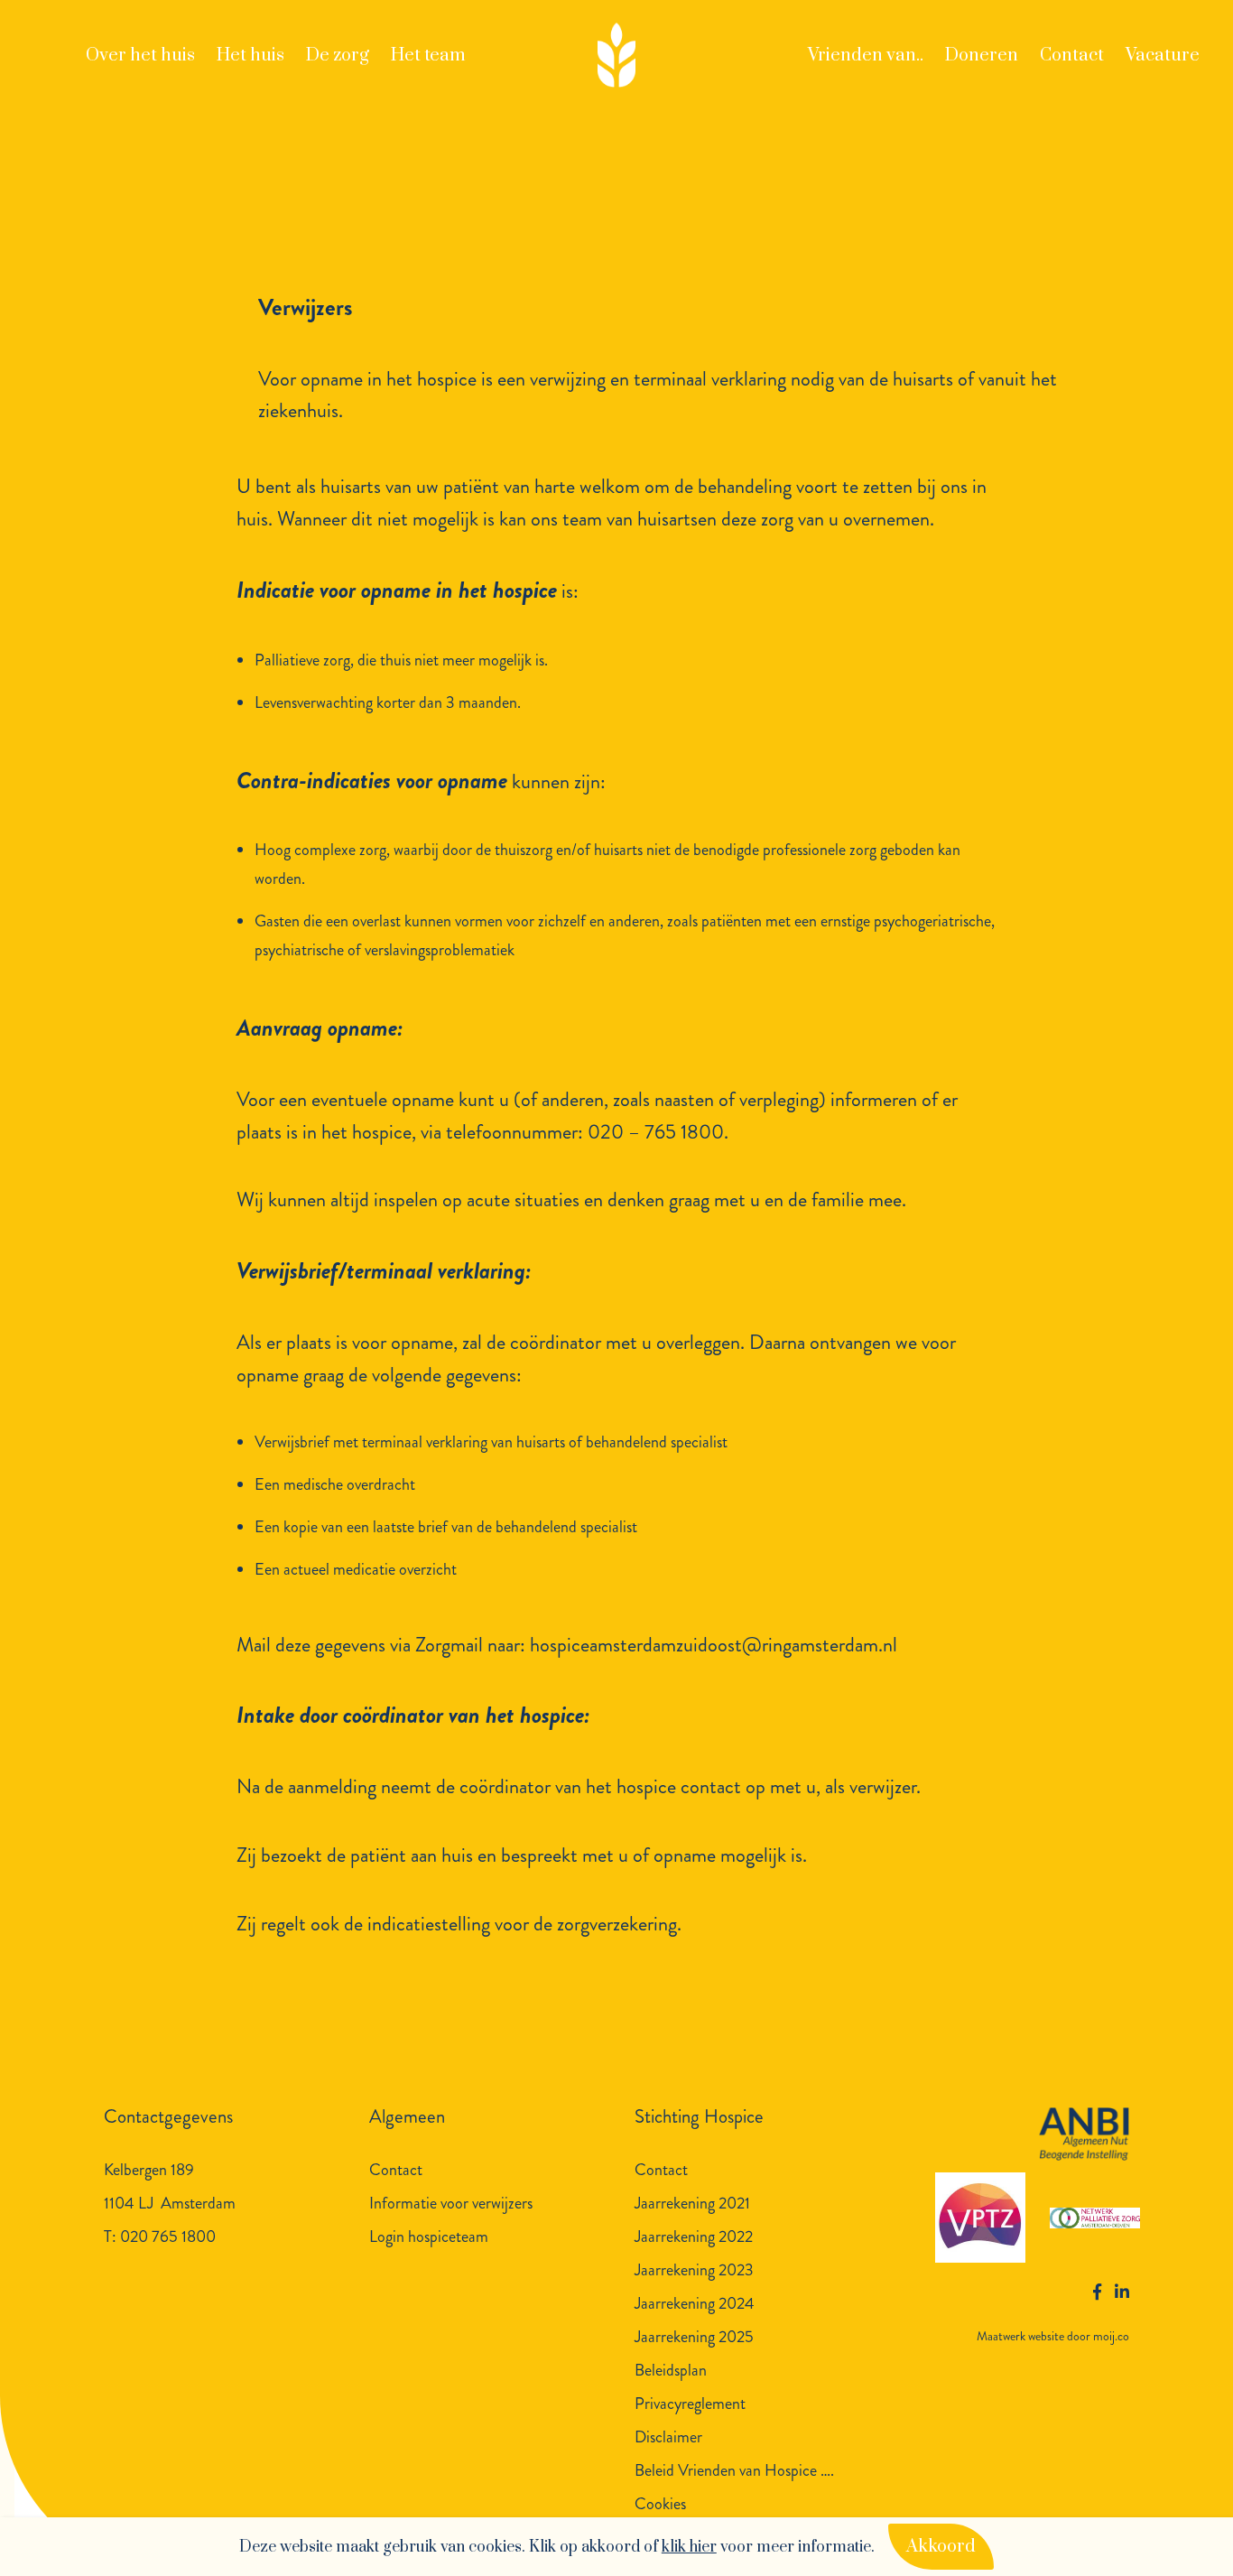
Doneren (982, 56)
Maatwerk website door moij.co (1053, 2336)
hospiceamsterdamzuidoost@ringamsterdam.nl (714, 1645)
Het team (428, 56)
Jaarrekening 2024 (695, 2303)
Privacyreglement (690, 2404)
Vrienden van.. (866, 56)
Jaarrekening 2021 (692, 2203)
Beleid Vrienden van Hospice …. (734, 2470)
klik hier (689, 2547)
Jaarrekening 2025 (694, 2337)
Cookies (660, 2504)
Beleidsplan (671, 2370)
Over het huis (140, 56)
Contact (1072, 56)
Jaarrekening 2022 (694, 2237)
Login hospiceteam (429, 2237)
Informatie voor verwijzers (451, 2203)
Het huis (250, 56)
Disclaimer (668, 2437)
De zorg (338, 56)
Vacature (1163, 56)
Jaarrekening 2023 (694, 2270)
